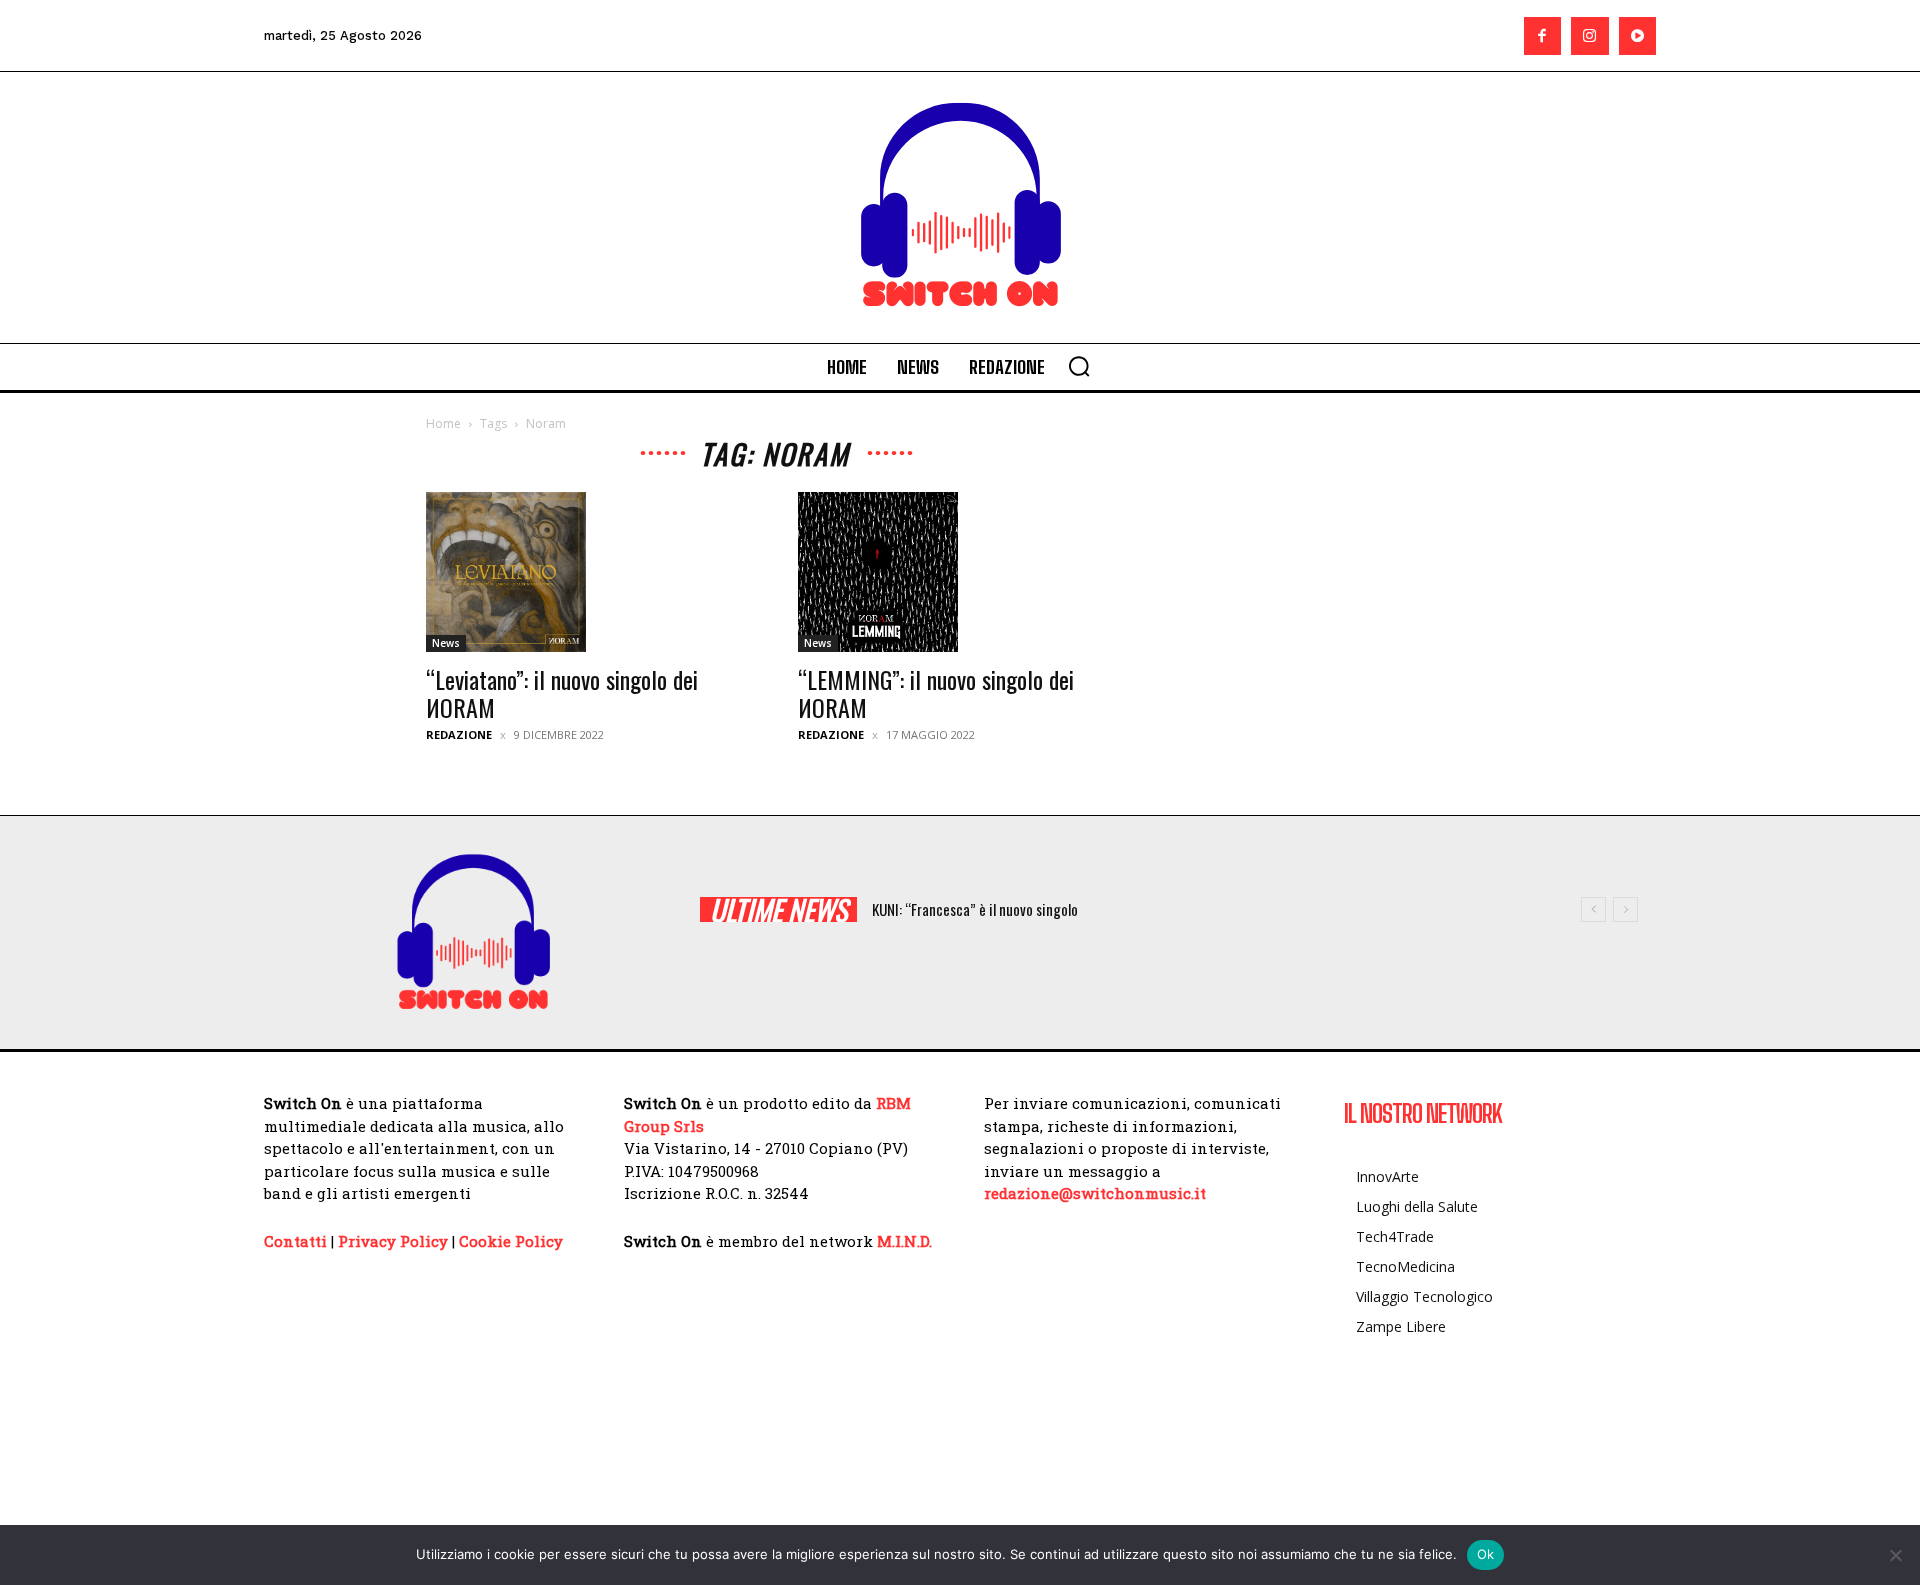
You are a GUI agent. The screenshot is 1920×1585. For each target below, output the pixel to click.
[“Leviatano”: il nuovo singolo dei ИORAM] (588, 572)
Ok (1486, 1554)
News (446, 643)
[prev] (1593, 909)
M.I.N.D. (904, 1241)
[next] (1625, 909)
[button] (1079, 366)
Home (443, 423)
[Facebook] (1543, 36)
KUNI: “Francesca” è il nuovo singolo (975, 909)
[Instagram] (1590, 36)
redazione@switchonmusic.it (1095, 1193)
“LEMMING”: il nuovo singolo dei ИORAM (936, 693)
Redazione (459, 734)
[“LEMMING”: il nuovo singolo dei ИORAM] (960, 572)
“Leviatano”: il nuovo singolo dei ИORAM (562, 693)
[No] (1895, 1555)
